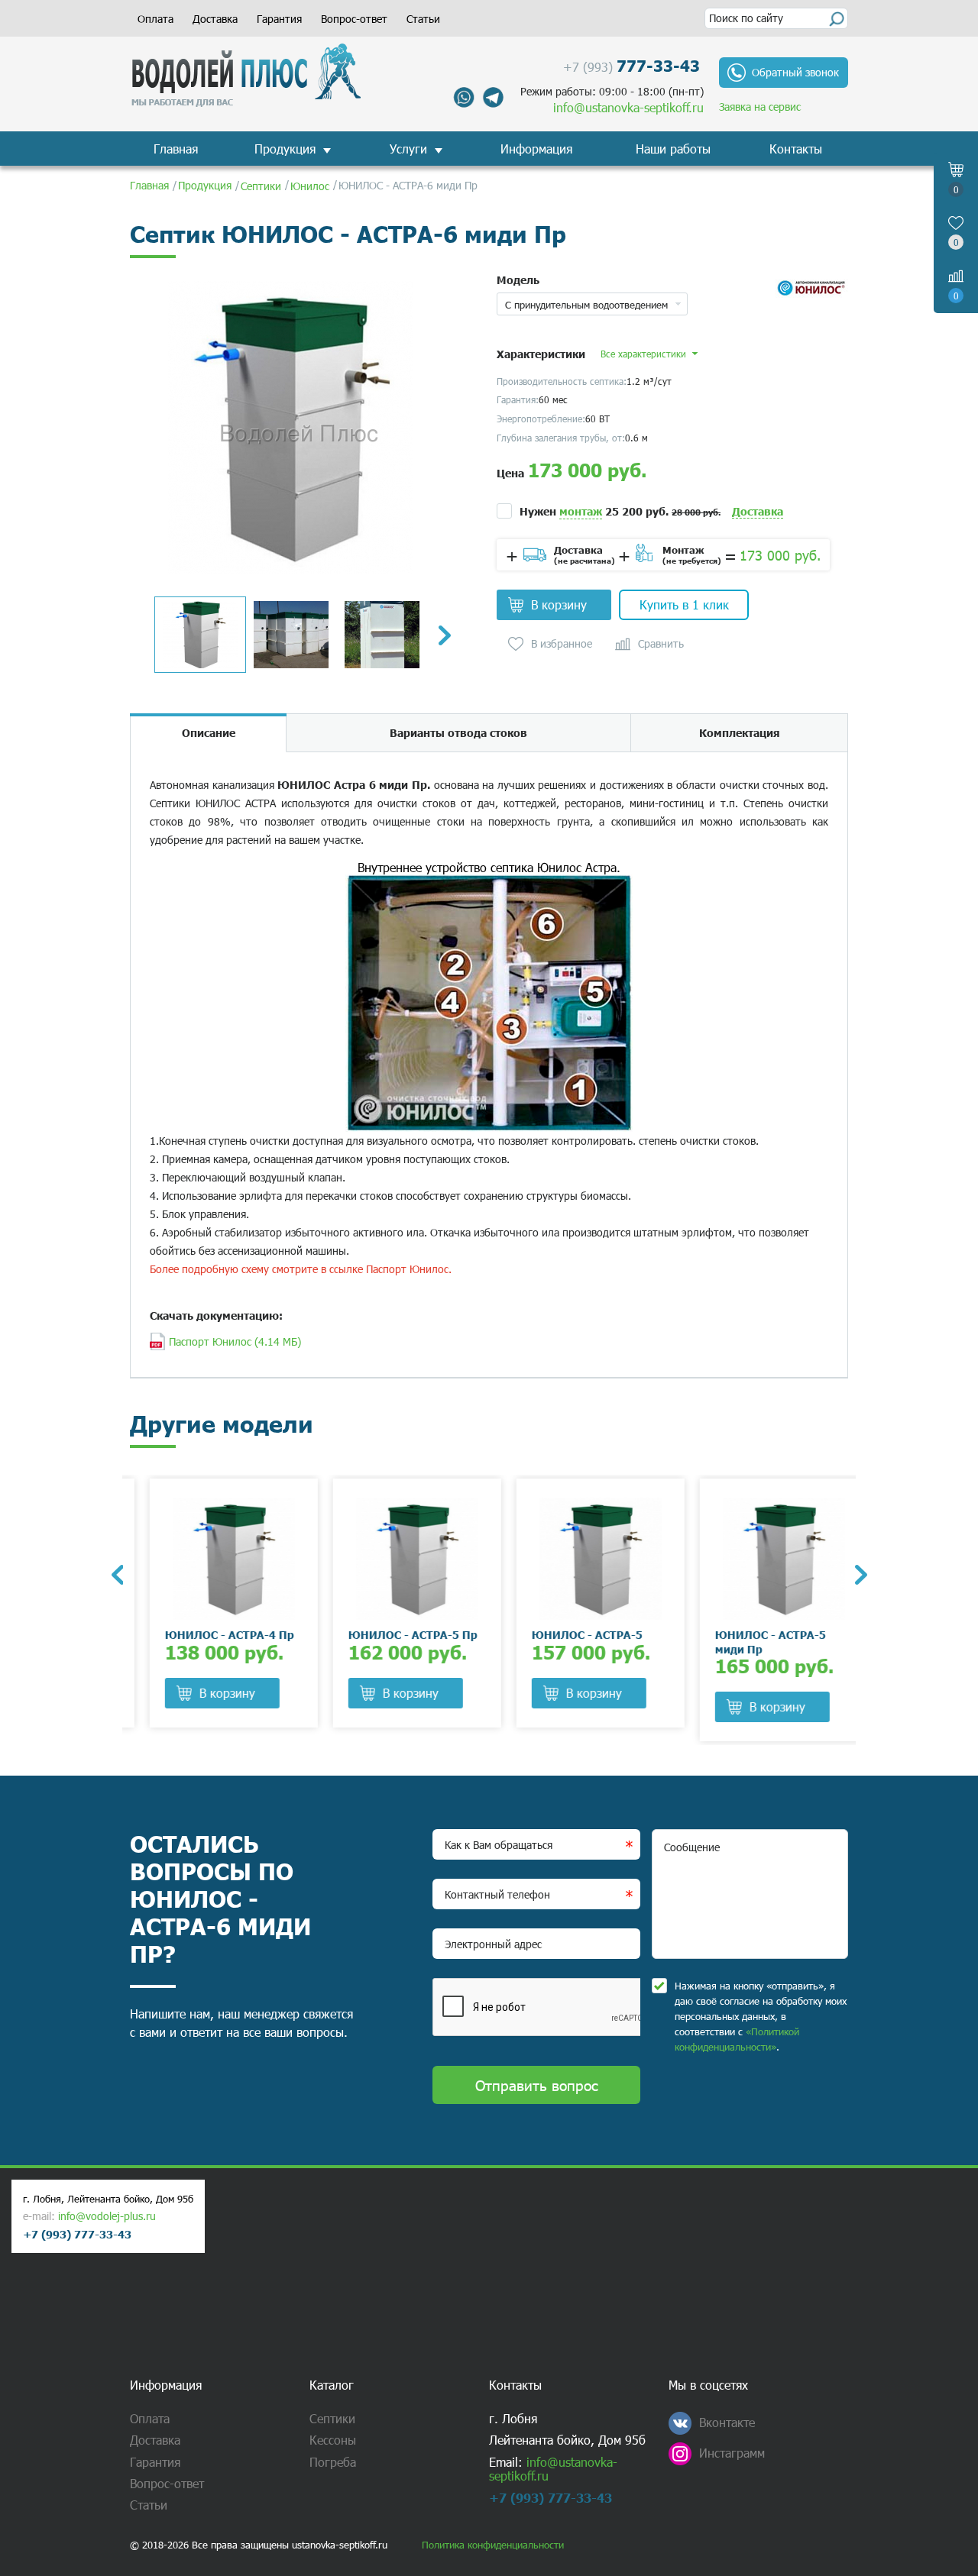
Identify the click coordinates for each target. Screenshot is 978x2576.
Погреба (333, 2462)
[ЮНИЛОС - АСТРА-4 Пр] (214, 1559)
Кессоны (333, 2440)
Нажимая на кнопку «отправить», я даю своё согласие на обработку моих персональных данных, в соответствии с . (761, 2016)
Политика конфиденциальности (493, 2545)
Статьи (423, 19)
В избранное (562, 644)
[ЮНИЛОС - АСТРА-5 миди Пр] (764, 1559)
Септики (332, 2418)
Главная (176, 149)
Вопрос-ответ (354, 19)
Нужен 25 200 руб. (620, 511)
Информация (536, 149)
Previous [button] (117, 1575)
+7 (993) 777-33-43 (77, 2234)
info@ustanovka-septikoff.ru (628, 107)
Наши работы (673, 149)
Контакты (796, 149)
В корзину (559, 604)
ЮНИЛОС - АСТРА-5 (567, 1634)
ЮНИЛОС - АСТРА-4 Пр (210, 1634)
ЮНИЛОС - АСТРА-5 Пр (393, 1634)
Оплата (155, 19)
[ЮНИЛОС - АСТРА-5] (581, 1559)
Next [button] (445, 635)
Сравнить (661, 644)
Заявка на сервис (760, 107)
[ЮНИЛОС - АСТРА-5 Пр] (397, 1559)
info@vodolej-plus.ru (107, 2216)
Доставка (215, 19)
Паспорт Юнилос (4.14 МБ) (235, 1341)
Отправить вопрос (537, 2085)
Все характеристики (643, 354)
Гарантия (279, 19)
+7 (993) (631, 65)
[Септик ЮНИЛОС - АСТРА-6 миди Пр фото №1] (290, 427)
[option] (290, 427)
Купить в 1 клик (684, 604)
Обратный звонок (795, 72)
